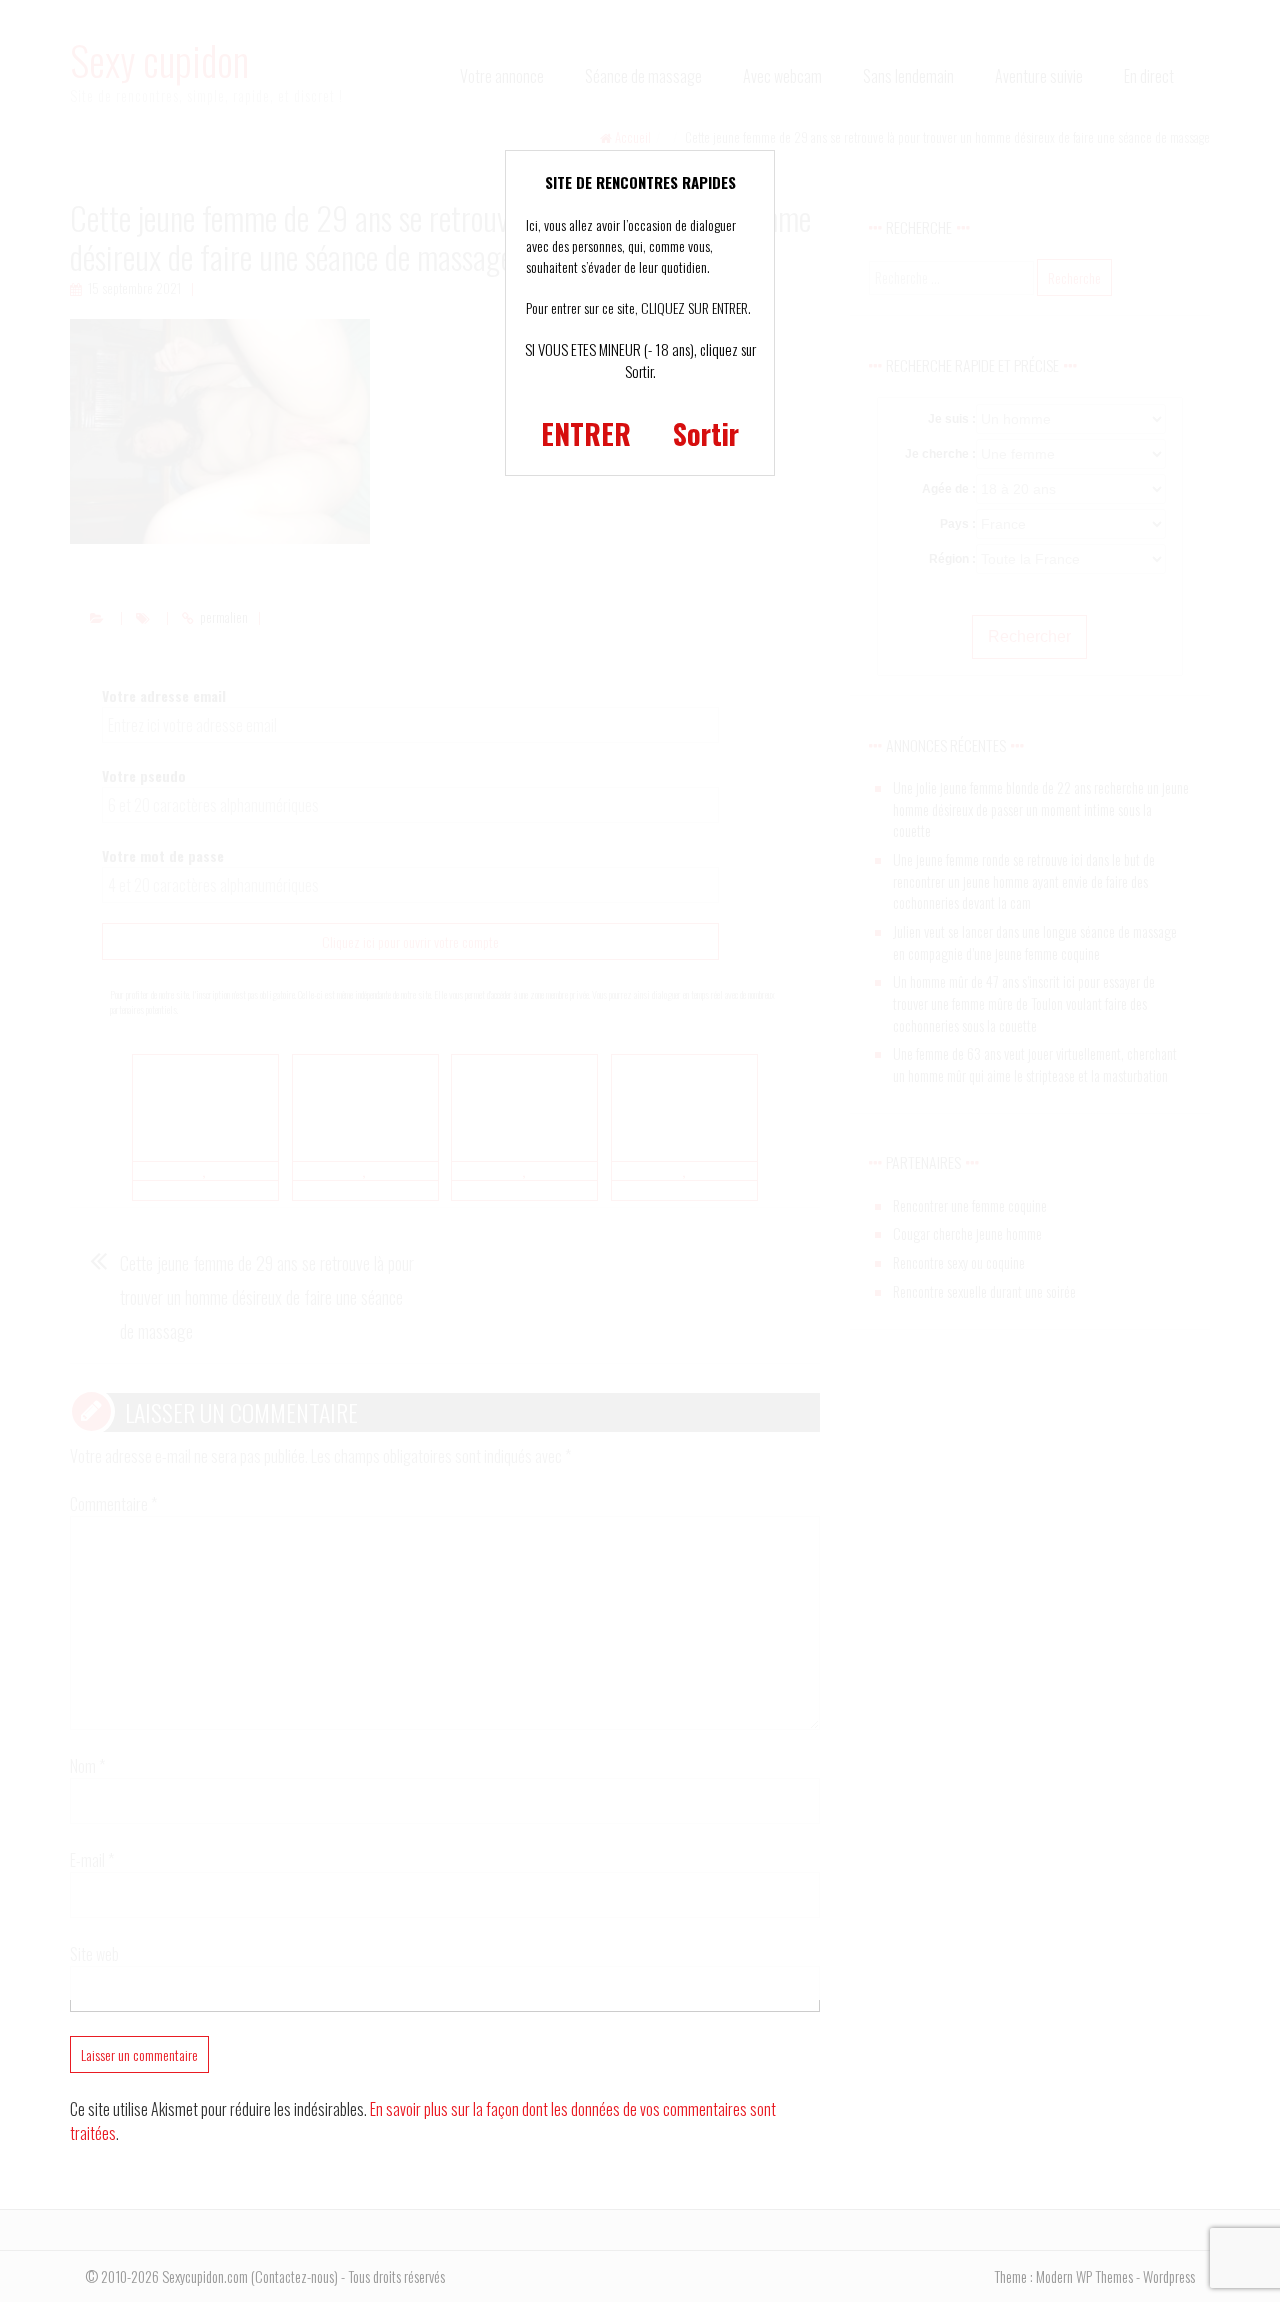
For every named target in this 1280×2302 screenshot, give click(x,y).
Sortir (706, 433)
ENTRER (586, 433)
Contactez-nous (294, 2276)
